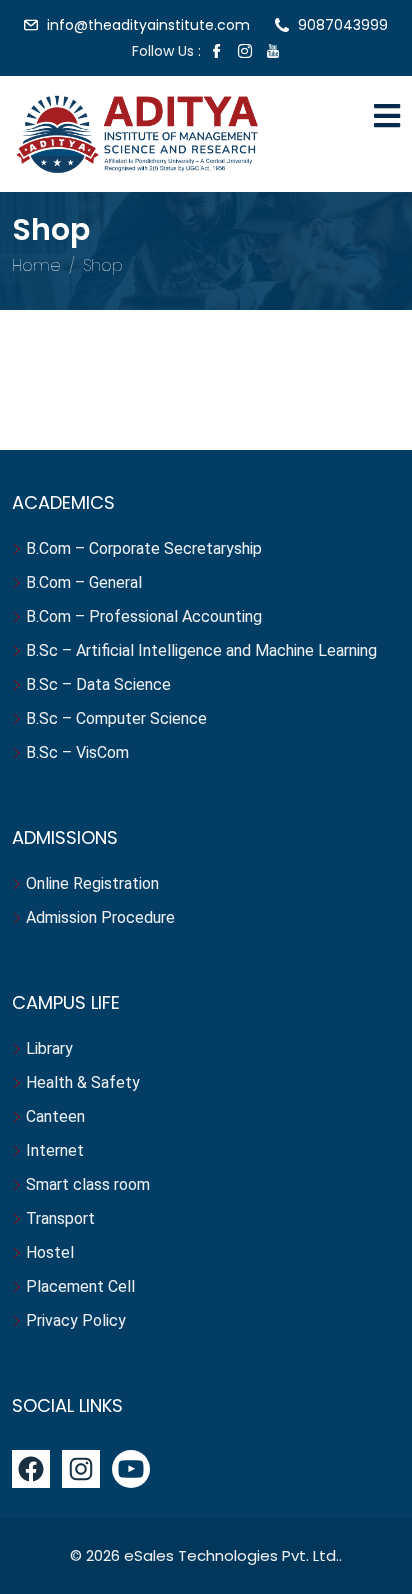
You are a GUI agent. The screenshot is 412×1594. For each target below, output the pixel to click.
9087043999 (343, 25)
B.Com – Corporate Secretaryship (144, 548)
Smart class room (88, 1184)
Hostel (52, 1252)
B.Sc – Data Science (98, 684)
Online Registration (92, 883)
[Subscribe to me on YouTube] (273, 53)
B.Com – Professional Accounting (144, 616)
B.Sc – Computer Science (116, 718)
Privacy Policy (76, 1320)
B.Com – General (84, 582)
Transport (62, 1218)
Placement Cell (80, 1286)
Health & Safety (83, 1082)
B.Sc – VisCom (77, 752)
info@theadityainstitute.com (148, 25)
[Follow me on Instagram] (245, 53)
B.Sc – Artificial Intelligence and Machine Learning (201, 650)
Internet (57, 1150)
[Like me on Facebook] (217, 53)
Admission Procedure (100, 917)
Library (49, 1048)
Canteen (55, 1116)
